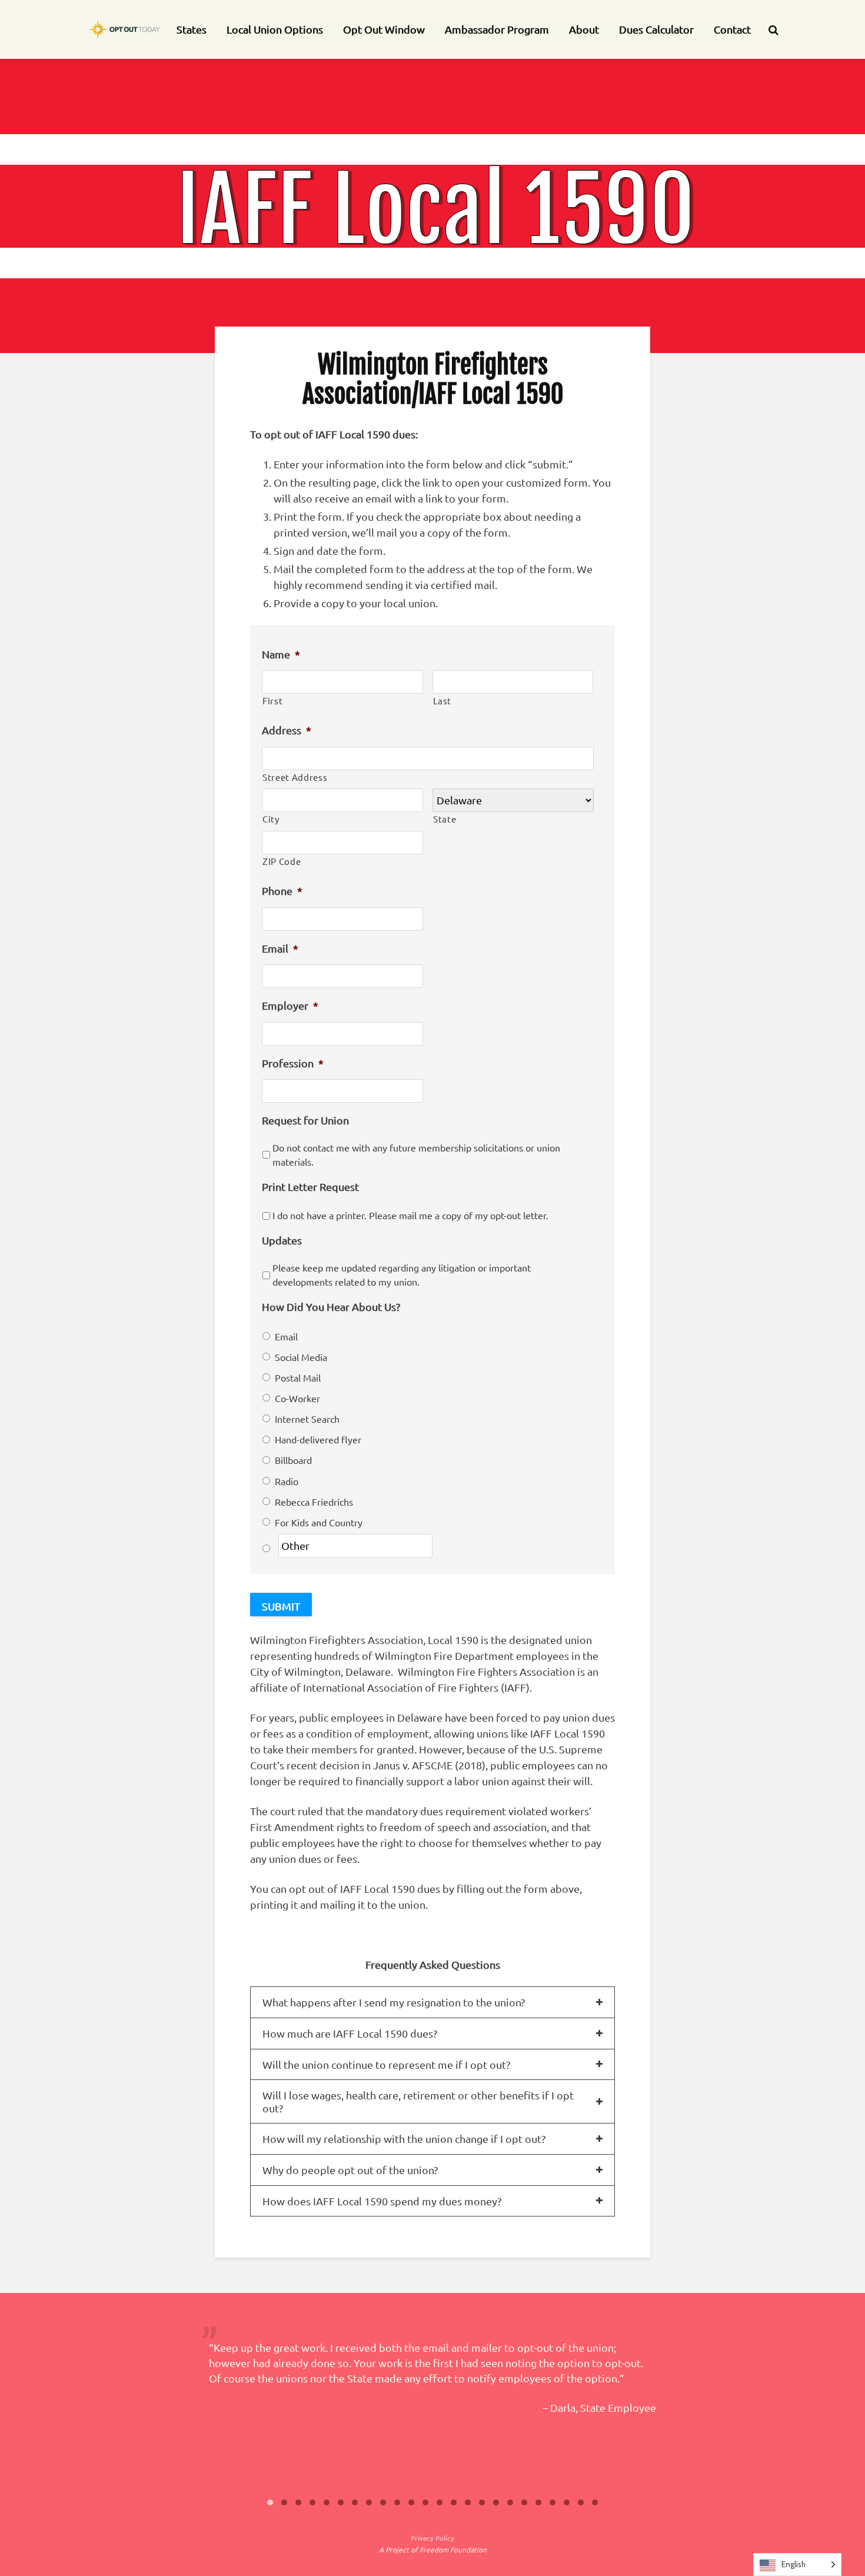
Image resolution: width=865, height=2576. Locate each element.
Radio (287, 1481)
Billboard (293, 1460)
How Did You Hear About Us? (331, 1307)
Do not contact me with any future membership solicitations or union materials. (416, 1154)
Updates (282, 1240)
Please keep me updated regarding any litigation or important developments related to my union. (402, 1274)
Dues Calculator (656, 29)
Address (287, 730)
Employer (290, 1005)
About (584, 29)
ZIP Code (282, 861)
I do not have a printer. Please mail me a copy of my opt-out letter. (410, 1215)
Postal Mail (298, 1377)
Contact (732, 29)
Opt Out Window (384, 29)
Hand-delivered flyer (318, 1439)
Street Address (295, 777)
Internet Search (307, 1419)
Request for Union (305, 1120)
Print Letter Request (310, 1187)
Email (280, 948)
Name (281, 654)
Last (443, 700)
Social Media (301, 1357)
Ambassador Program (497, 29)
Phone (282, 891)
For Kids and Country (319, 1522)
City (271, 819)
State (445, 819)
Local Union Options (275, 29)
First (272, 700)
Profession (293, 1063)
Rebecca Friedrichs (314, 1502)
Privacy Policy (432, 2538)
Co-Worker (297, 1398)
